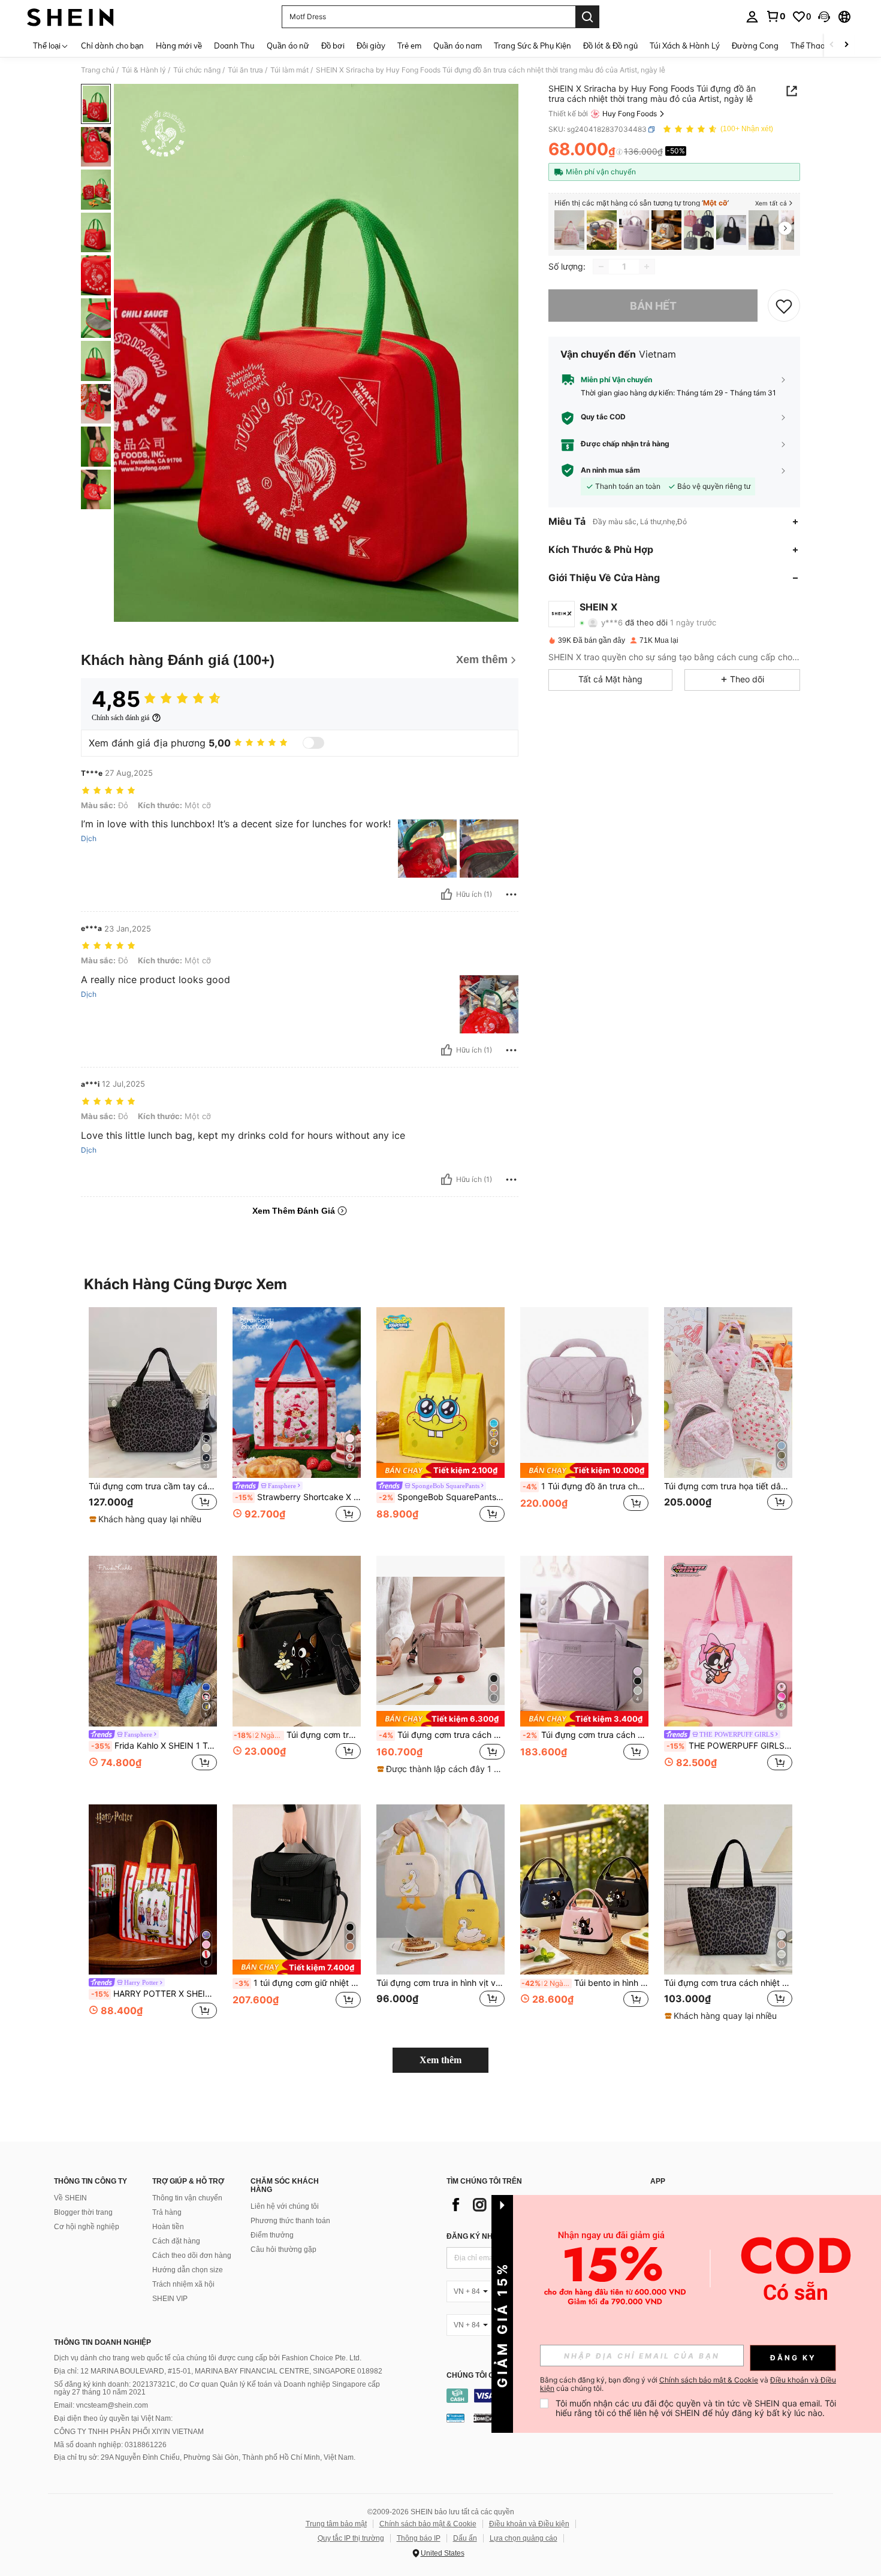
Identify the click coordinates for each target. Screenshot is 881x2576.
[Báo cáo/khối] (511, 894)
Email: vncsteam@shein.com (101, 2405)
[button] (824, 17)
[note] (147, 1519)
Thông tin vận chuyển (187, 2198)
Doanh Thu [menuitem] (234, 46)
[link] (776, 16)
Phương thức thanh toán (290, 2221)
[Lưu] (784, 306)
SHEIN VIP (170, 2299)
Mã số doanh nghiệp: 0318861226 (110, 2445)
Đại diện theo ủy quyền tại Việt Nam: (113, 2418)
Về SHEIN (70, 2198)
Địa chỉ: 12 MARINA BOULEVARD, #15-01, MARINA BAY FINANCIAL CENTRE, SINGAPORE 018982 (218, 2371)
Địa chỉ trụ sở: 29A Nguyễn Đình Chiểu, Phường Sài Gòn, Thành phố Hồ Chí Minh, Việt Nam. (205, 2457)
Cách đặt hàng (176, 2241)
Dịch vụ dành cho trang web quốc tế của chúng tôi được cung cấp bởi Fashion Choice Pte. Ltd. (208, 2358)
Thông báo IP (419, 2538)
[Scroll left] (832, 45)
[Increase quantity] (647, 267)
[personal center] (752, 17)
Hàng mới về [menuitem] (179, 46)
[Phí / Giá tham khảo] (619, 152)
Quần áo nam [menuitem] (458, 46)
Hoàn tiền (168, 2227)
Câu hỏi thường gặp (283, 2250)
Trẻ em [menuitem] (409, 46)
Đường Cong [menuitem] (755, 46)
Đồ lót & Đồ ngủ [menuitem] (610, 46)
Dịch (89, 839)
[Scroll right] (846, 45)
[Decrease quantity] (601, 267)
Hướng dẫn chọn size (188, 2270)
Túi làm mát (289, 70)
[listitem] (569, 230)
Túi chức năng (197, 70)
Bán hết (653, 306)
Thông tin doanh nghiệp (102, 2342)
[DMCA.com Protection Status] (484, 2418)
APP (658, 2182)
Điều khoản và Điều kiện (529, 2524)
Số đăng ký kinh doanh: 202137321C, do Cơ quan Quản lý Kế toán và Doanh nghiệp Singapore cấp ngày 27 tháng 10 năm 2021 (217, 2388)
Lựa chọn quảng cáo (524, 2538)
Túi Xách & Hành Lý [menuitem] (685, 46)
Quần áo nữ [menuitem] (288, 46)
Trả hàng (167, 2212)
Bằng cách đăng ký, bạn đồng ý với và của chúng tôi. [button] (688, 2384)
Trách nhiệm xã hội (183, 2284)
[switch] (313, 743)
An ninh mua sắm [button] (610, 470)
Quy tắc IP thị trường (351, 2538)
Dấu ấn (465, 2538)
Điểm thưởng (272, 2235)
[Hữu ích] (446, 894)
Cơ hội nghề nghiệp (87, 2227)
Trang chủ (98, 70)
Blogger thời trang (83, 2212)
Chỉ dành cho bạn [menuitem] (112, 46)
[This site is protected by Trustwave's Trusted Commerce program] (455, 2418)
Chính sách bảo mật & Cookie (428, 2524)
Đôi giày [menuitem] (371, 46)
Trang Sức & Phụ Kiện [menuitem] (532, 46)
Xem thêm (441, 2060)
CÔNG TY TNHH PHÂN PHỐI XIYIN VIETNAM (129, 2432)
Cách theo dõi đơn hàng (192, 2255)
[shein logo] (70, 17)
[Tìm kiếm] (587, 17)
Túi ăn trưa (245, 70)
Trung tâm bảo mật (336, 2524)
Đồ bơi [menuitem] (333, 46)
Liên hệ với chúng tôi (285, 2206)
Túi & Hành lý (144, 70)
